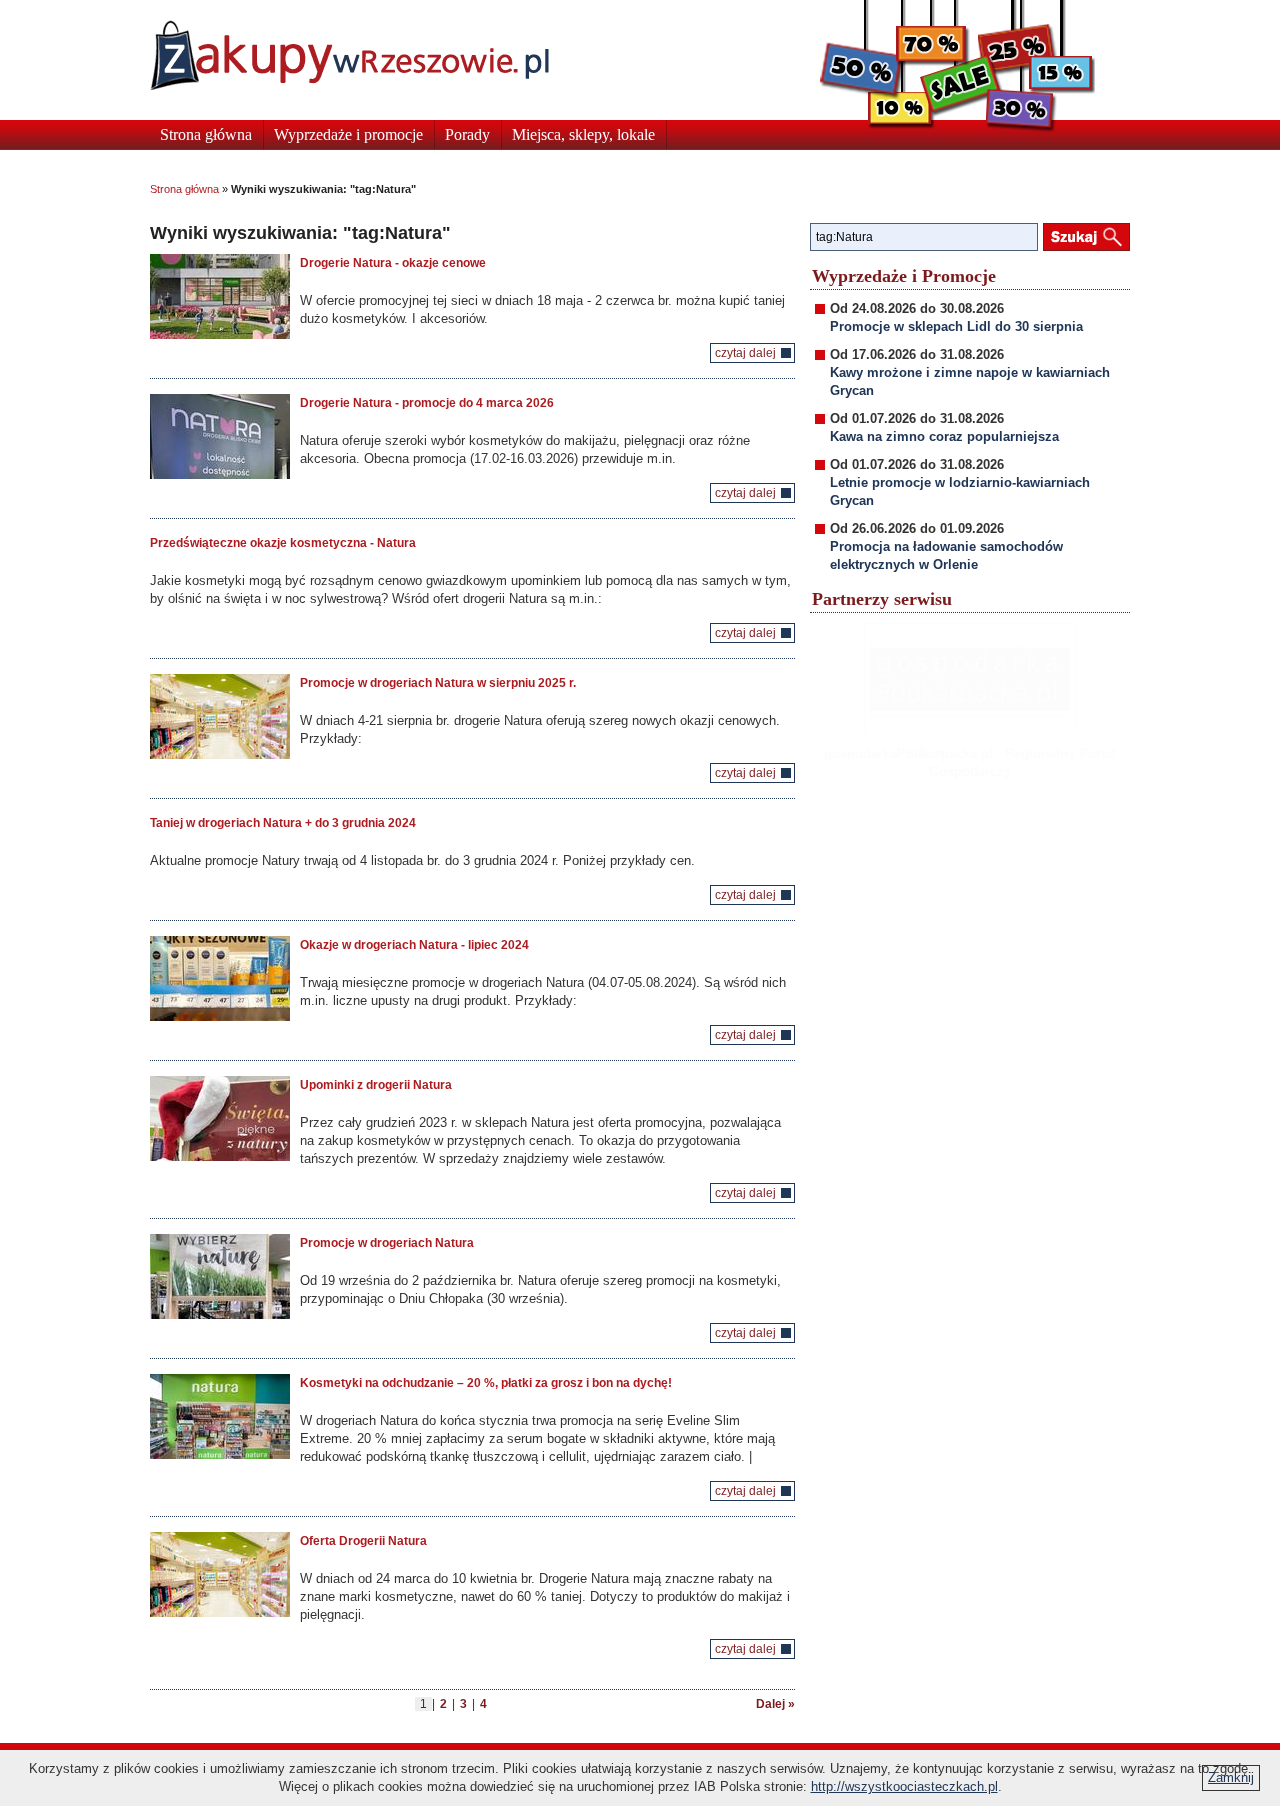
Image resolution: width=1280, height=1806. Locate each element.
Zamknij (1231, 1777)
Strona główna (206, 134)
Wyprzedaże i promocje (348, 134)
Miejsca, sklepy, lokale (583, 134)
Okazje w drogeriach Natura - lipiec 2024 (414, 945)
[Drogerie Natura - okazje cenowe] (220, 296)
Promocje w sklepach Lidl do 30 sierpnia (956, 326)
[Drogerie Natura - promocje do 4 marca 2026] (220, 436)
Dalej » (775, 1704)
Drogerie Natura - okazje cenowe (393, 263)
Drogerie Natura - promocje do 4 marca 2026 (427, 403)
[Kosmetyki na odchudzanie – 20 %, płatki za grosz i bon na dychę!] (220, 1416)
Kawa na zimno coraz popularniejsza (944, 436)
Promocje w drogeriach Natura (387, 1243)
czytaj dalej (745, 353)
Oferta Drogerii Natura (363, 1541)
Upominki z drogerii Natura (376, 1085)
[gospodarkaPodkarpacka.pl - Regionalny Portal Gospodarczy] (970, 679)
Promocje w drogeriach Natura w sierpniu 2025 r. (438, 683)
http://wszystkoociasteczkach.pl (904, 1786)
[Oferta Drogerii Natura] (220, 1574)
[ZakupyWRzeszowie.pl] (349, 55)
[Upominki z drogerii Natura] (220, 1118)
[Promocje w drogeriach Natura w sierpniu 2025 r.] (220, 716)
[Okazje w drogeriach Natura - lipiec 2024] (220, 978)
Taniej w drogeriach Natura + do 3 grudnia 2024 (283, 823)
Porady (467, 134)
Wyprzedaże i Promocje (904, 276)
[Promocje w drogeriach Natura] (220, 1276)
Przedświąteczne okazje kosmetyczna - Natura (283, 543)
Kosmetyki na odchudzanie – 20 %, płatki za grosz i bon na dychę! (486, 1383)
